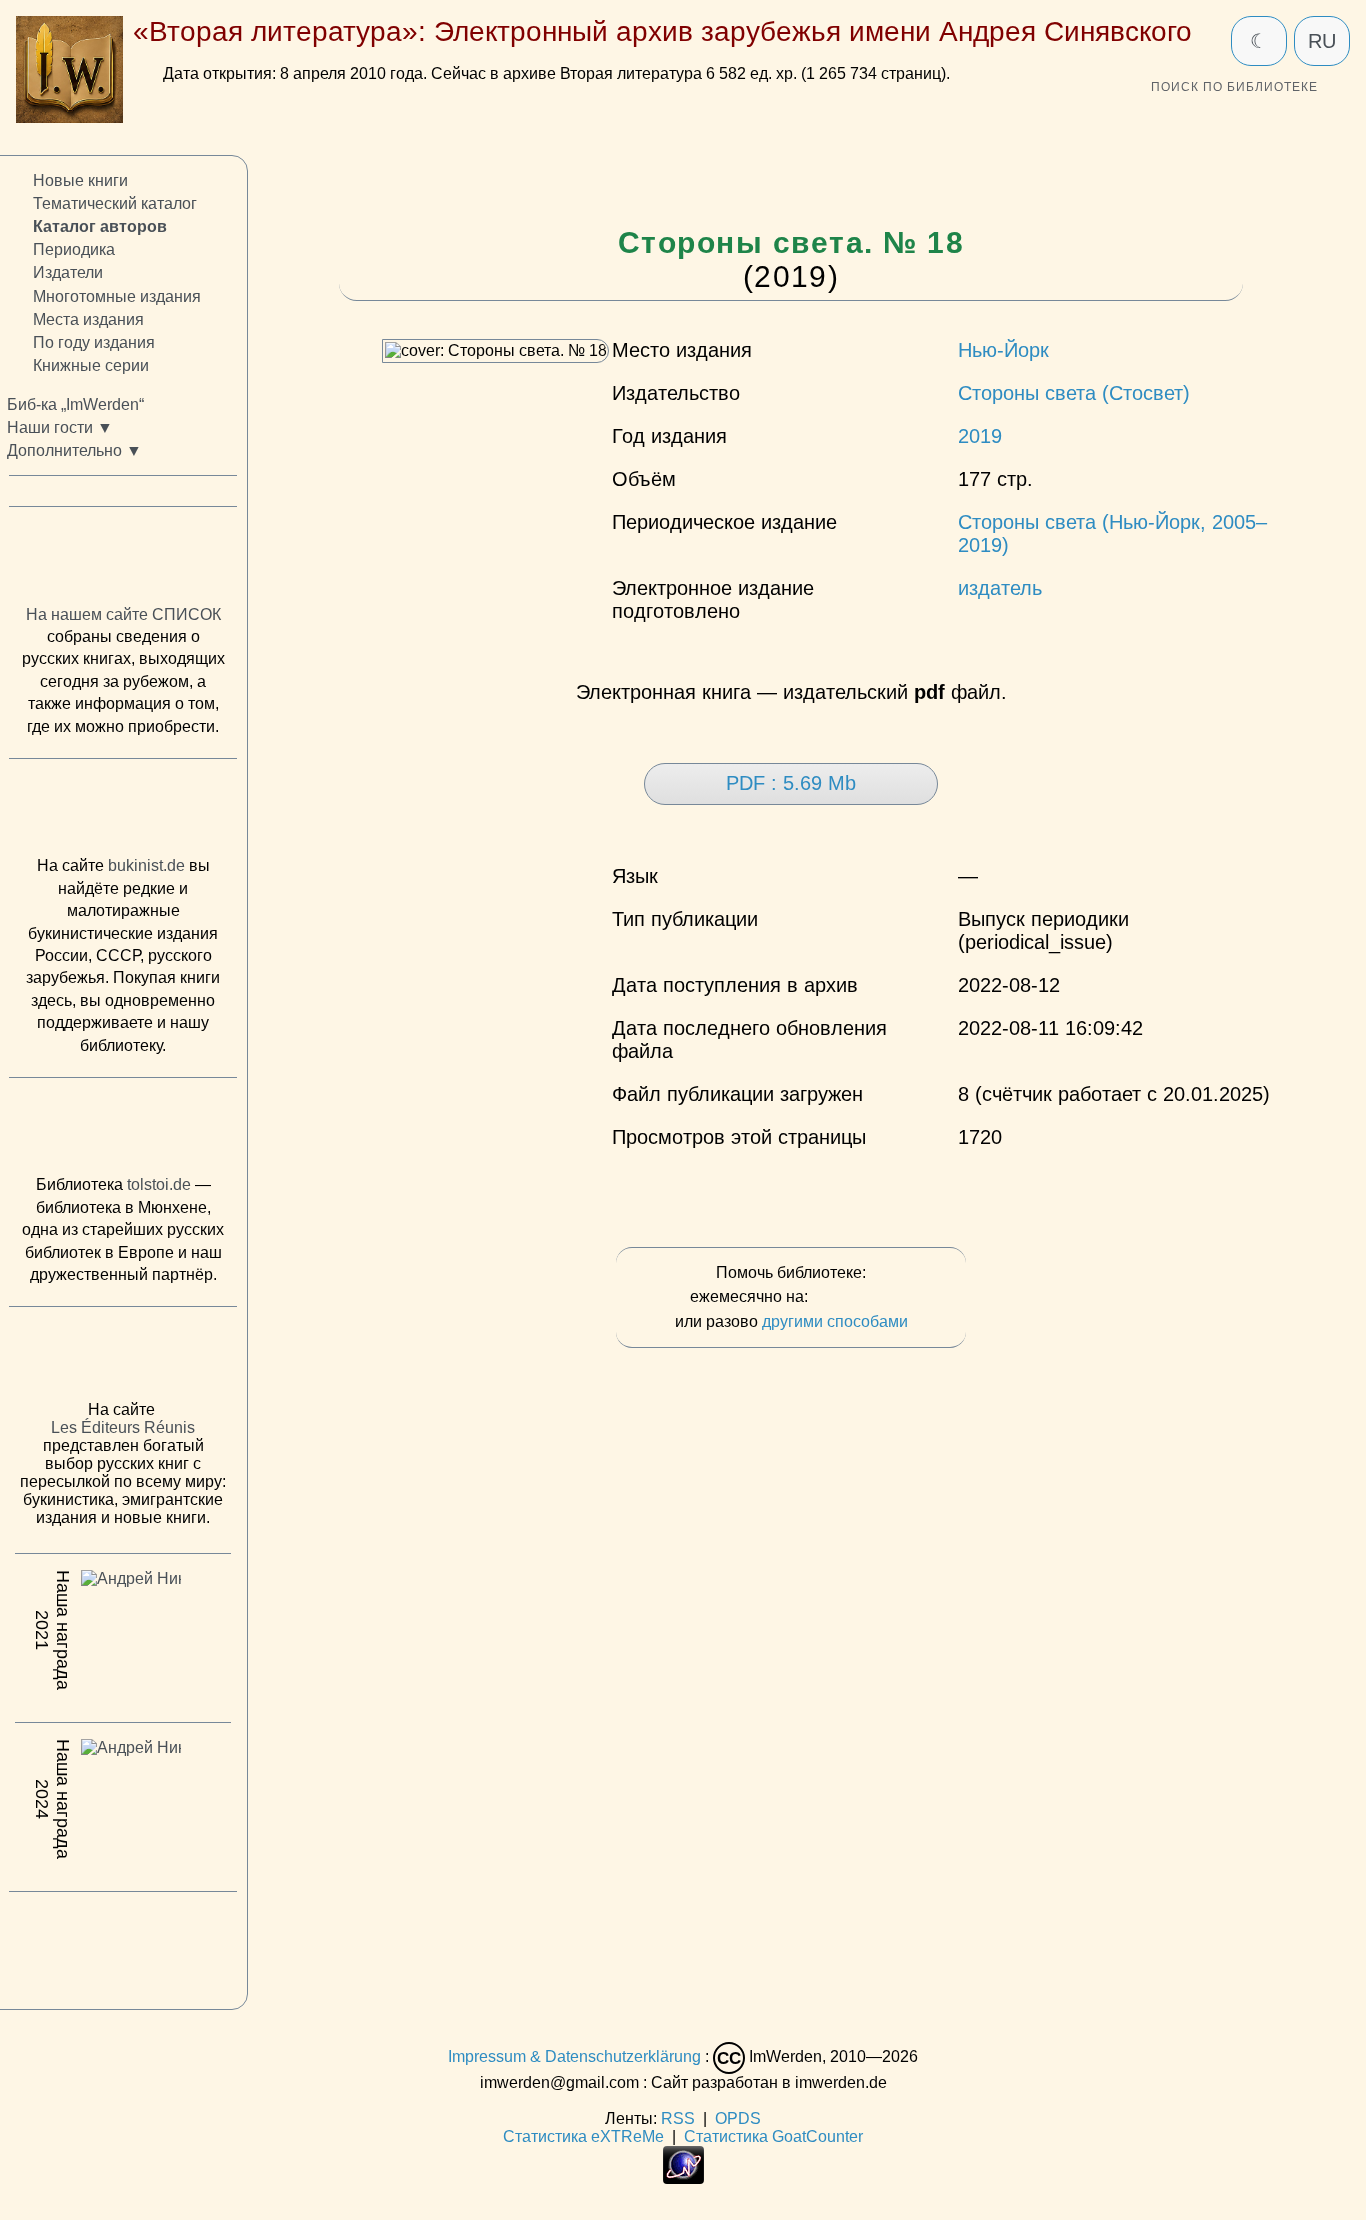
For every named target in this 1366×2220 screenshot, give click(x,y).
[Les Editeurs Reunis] (123, 1360)
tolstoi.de (159, 1185)
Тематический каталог (115, 204)
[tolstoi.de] (123, 1131)
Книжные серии (91, 365)
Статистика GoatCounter (773, 2136)
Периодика (74, 250)
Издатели (68, 273)
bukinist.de (146, 866)
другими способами (835, 1321)
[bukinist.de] (123, 812)
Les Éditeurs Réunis (123, 1428)
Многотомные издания (117, 296)
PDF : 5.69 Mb (791, 783)
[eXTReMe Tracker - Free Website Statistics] (683, 2178)
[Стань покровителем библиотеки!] (852, 1297)
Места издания (88, 319)
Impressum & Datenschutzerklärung (574, 2056)
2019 (980, 436)
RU (1322, 41)
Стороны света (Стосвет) (1074, 393)
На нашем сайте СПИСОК (123, 614)
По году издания (94, 342)
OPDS (738, 2118)
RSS (678, 2118)
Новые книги (80, 180)
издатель (1000, 588)
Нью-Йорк (1003, 350)
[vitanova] (123, 1946)
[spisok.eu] (123, 561)
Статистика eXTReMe (583, 2136)
